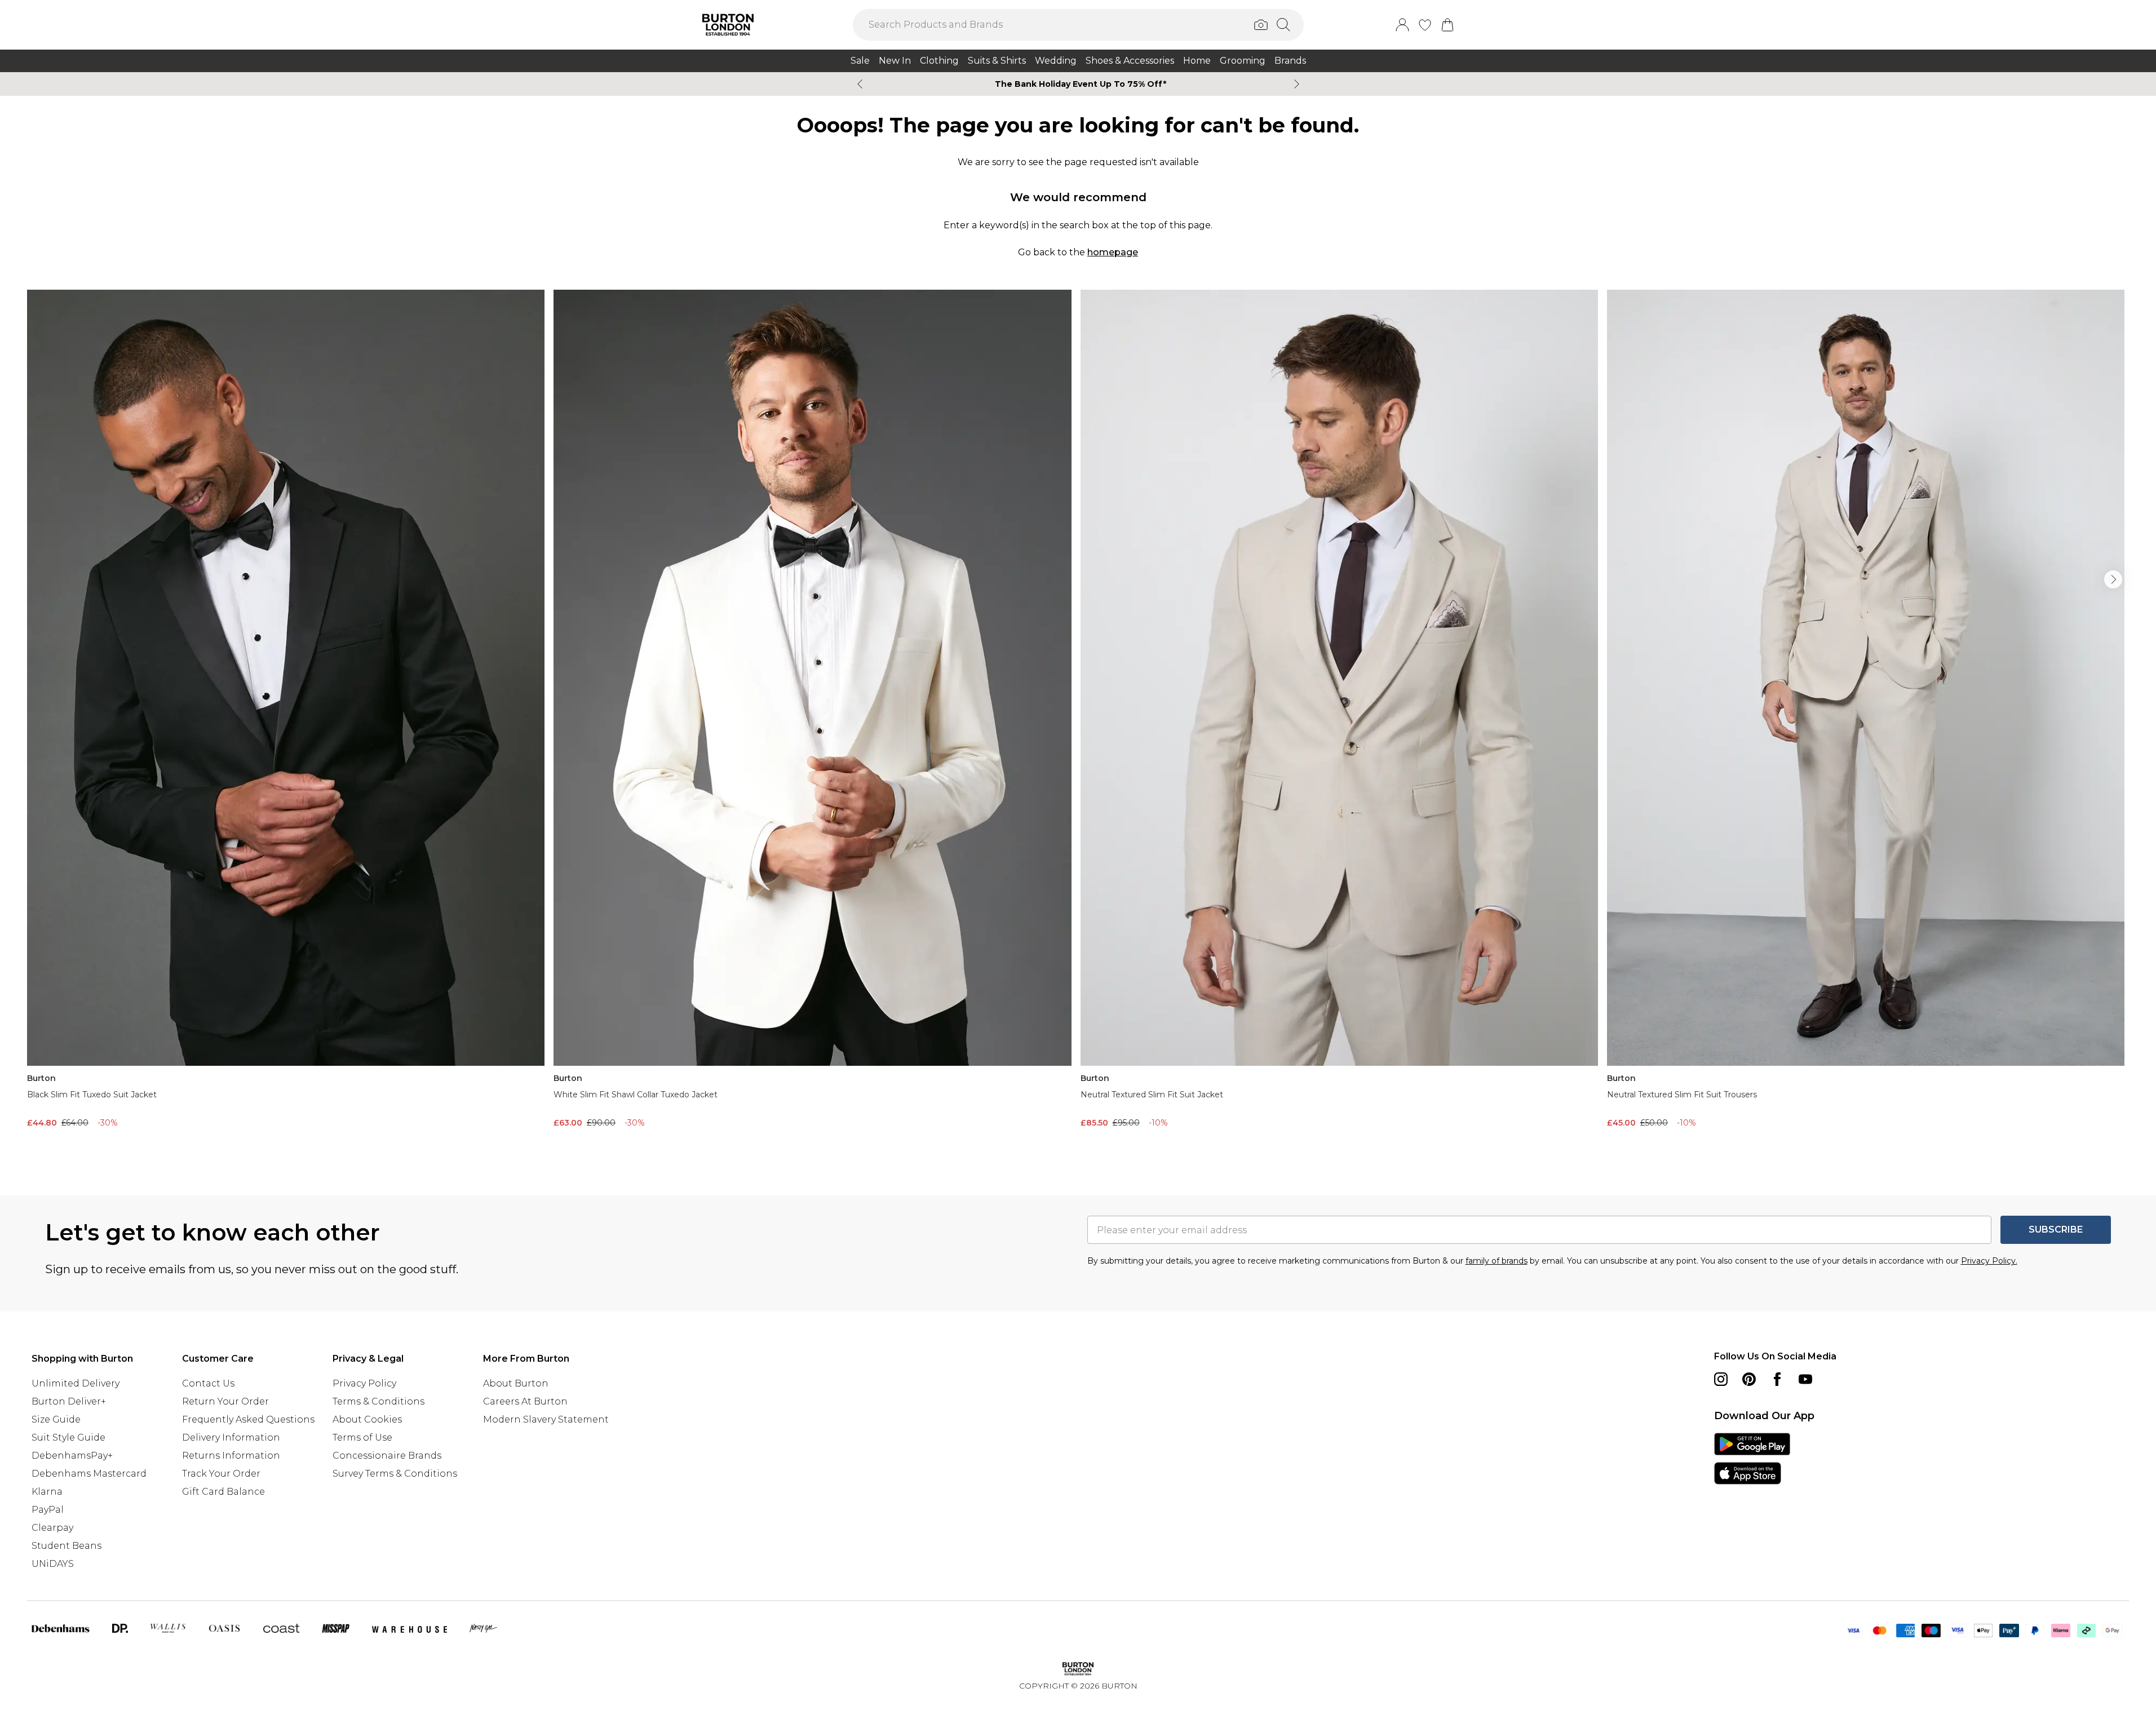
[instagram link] (1721, 1379)
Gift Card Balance (223, 1492)
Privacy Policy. (1989, 1261)
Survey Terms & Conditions (395, 1474)
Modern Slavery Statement (546, 1419)
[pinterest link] (1749, 1379)
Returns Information (231, 1456)
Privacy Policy (364, 1383)
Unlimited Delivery (76, 1383)
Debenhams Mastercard (89, 1474)
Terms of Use (362, 1437)
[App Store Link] (1752, 1459)
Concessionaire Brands (387, 1456)
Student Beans (67, 1546)
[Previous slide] (860, 84)
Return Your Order (225, 1401)
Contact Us (208, 1383)
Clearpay (52, 1528)
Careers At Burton (525, 1401)
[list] (1078, 725)
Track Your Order (221, 1474)
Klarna (47, 1492)
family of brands (1497, 1261)
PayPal (48, 1510)
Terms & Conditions (378, 1401)
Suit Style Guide (68, 1437)
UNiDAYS (53, 1564)
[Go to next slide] (2113, 579)
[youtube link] (1805, 1379)
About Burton (516, 1383)
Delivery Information (231, 1437)
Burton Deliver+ (69, 1401)
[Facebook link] (1777, 1379)
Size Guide (56, 1419)
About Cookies (367, 1419)
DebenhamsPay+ (72, 1456)
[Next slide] (1297, 84)
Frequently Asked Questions (248, 1419)
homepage (1113, 252)
